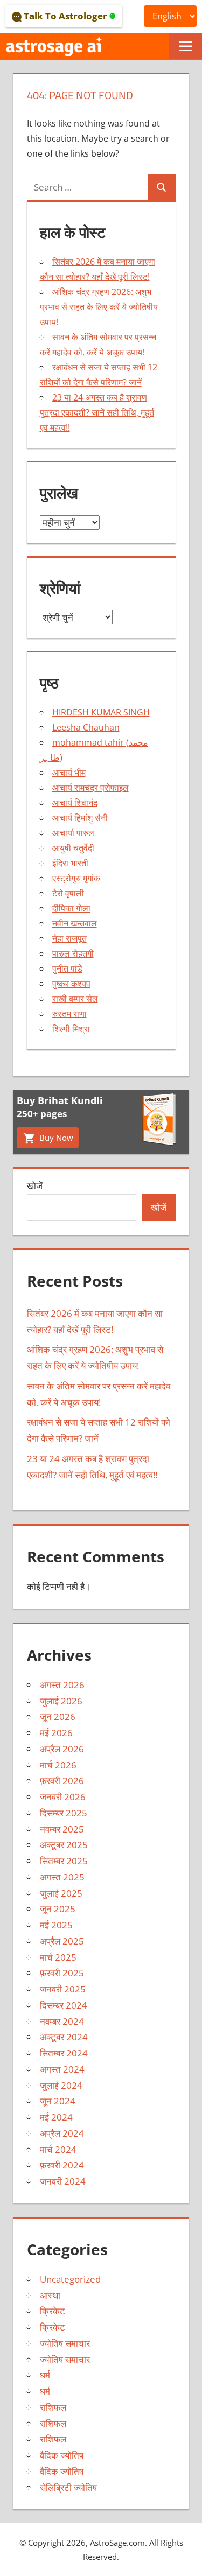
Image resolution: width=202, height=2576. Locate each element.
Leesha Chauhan (86, 727)
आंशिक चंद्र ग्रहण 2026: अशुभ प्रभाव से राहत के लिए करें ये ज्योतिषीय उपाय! (99, 307)
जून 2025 (58, 1909)
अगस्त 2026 (62, 1685)
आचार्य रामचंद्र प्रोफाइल (90, 788)
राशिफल (53, 2407)
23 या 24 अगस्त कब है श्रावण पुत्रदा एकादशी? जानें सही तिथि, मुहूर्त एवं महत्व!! (97, 412)
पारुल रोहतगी (73, 953)
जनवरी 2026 (63, 1797)
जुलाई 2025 (61, 1893)
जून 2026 (58, 1717)
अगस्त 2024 (62, 2069)
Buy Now (55, 1138)
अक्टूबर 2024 (64, 2037)
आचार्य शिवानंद (75, 803)
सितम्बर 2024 (64, 2053)
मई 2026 (56, 1733)
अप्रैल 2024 (62, 2133)
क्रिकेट (53, 2311)
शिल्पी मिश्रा (71, 1029)
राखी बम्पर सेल (75, 999)
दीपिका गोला (71, 908)
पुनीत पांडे (67, 968)
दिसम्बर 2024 (64, 2005)
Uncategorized (70, 2279)
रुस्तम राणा (69, 1014)
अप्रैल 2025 (62, 1941)
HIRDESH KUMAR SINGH (101, 712)
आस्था (50, 2295)
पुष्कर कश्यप (71, 984)
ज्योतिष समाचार (65, 2343)
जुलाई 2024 (61, 2085)
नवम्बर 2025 (62, 1829)
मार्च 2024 (58, 2149)
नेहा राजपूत (69, 938)
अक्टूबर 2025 (64, 1845)
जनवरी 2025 (63, 1989)
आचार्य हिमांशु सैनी (80, 818)
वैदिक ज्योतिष (62, 2455)
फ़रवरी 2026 (62, 1781)
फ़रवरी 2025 (62, 1973)
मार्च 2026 (58, 1765)
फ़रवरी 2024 (62, 2165)
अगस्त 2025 (62, 1877)
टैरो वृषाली (68, 893)
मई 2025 (56, 1925)
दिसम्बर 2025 (64, 1813)
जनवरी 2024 (63, 2181)
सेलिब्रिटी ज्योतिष (68, 2487)
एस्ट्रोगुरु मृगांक (76, 878)
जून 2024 (58, 2101)
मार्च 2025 (58, 1957)
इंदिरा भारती (70, 863)
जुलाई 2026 (61, 1701)
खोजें (35, 1186)
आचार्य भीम (69, 773)
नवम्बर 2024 (62, 2021)
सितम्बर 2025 (64, 1861)
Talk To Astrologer (65, 16)
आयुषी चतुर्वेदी (73, 848)
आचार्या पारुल (73, 833)
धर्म (45, 2375)
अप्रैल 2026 (62, 1749)
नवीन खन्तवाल (75, 923)
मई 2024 (56, 2117)
